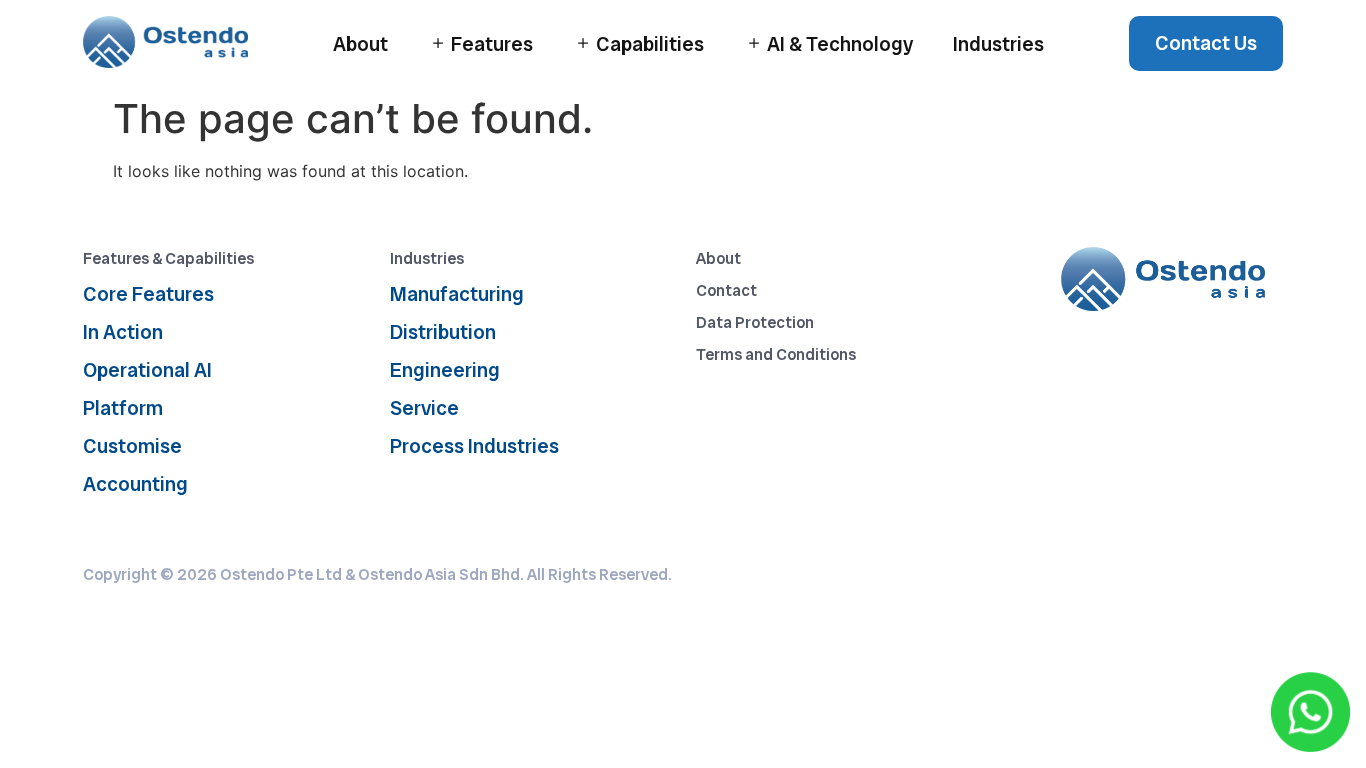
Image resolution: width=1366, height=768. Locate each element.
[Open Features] (438, 43)
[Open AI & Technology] (754, 43)
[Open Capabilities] (583, 43)
